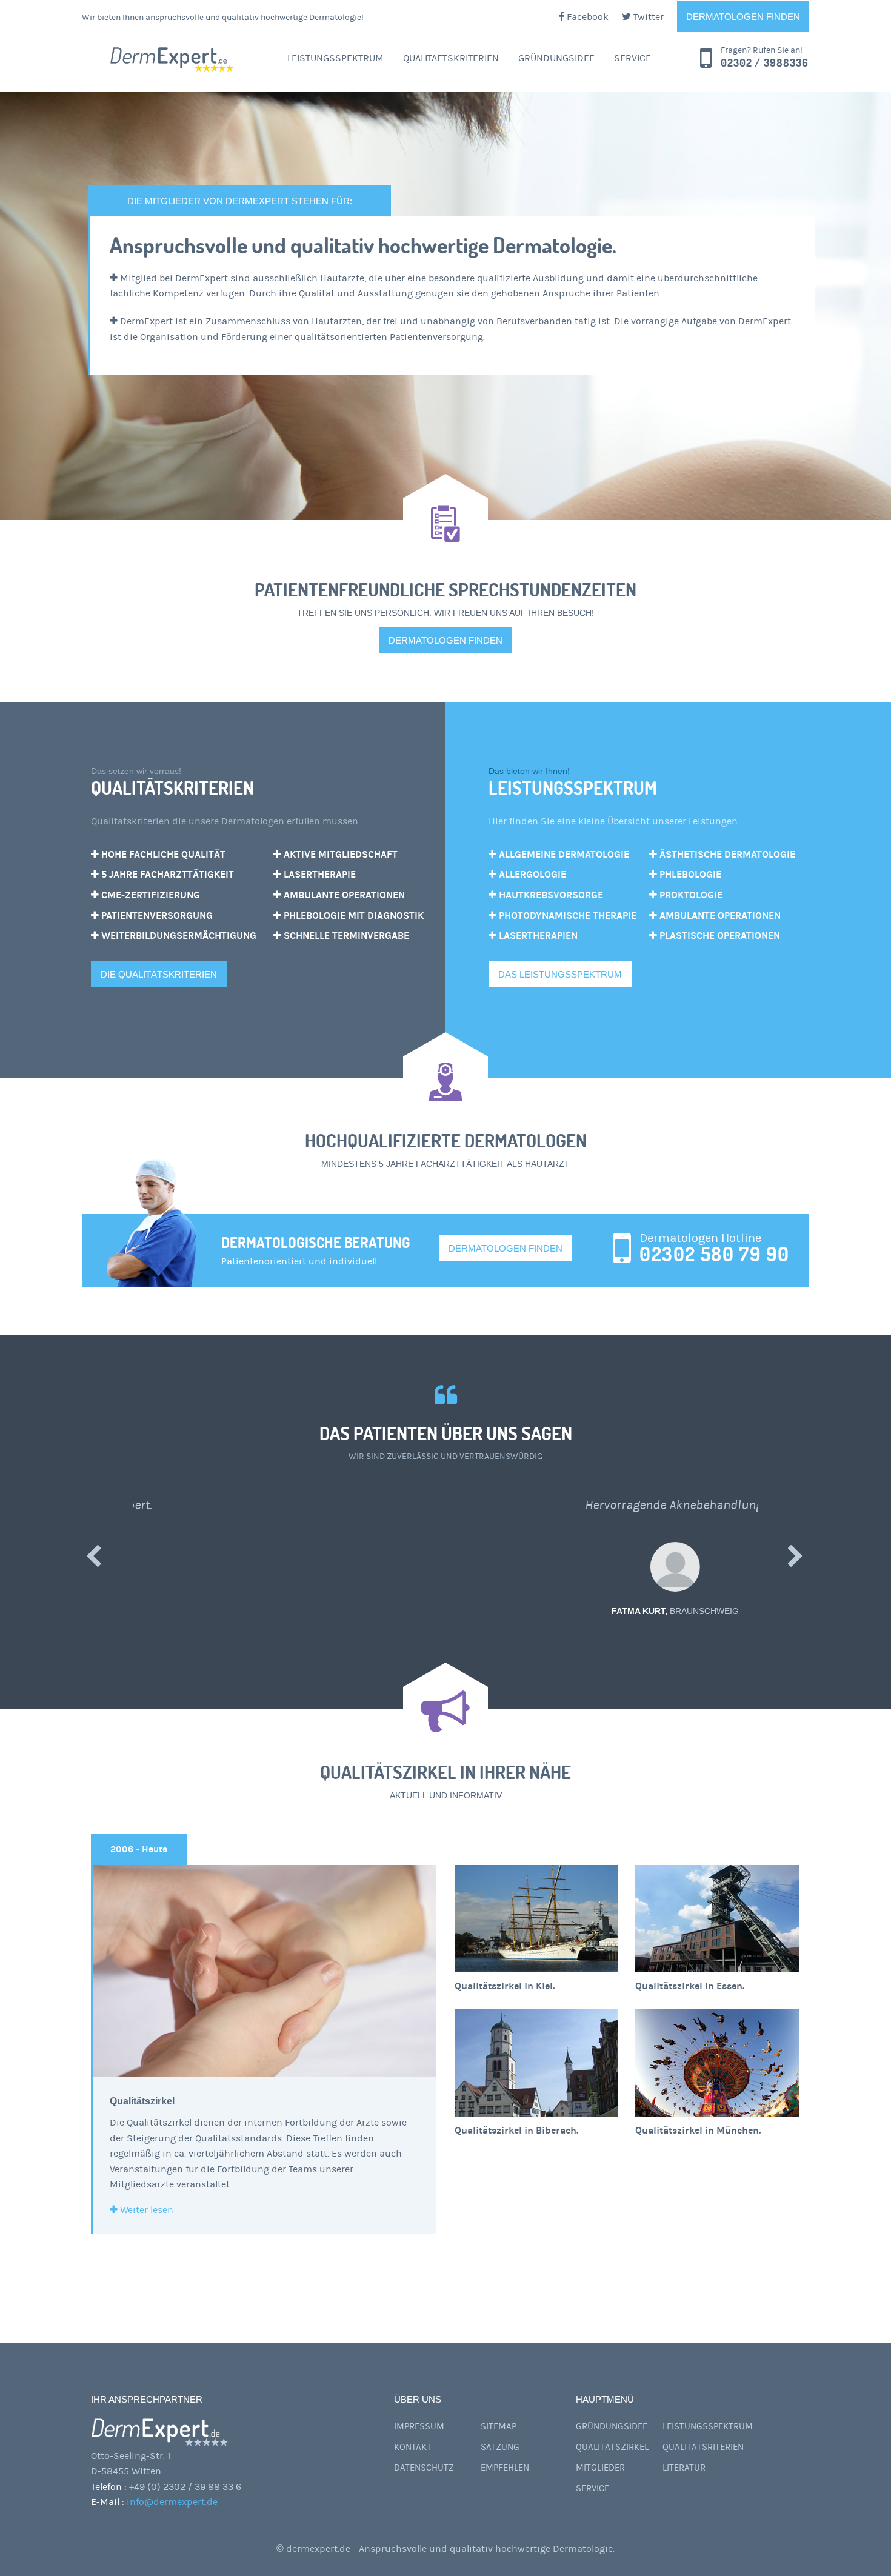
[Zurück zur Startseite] (173, 60)
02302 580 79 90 (715, 1254)
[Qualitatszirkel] (265, 1971)
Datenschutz (424, 2468)
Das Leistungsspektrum (560, 974)
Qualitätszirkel (142, 2101)
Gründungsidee (556, 58)
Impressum (419, 2427)
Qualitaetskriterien (451, 58)
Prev (95, 1555)
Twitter (647, 17)
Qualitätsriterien (703, 2447)
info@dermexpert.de (172, 2502)
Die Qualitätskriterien (159, 974)
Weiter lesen (145, 2210)
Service (632, 58)
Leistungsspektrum (335, 58)
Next (796, 1555)
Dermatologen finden (743, 17)
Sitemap (499, 2427)
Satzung (500, 2447)
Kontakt (413, 2447)
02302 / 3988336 (765, 63)
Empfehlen (505, 2468)
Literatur (684, 2468)
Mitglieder (600, 2468)
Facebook (586, 17)
